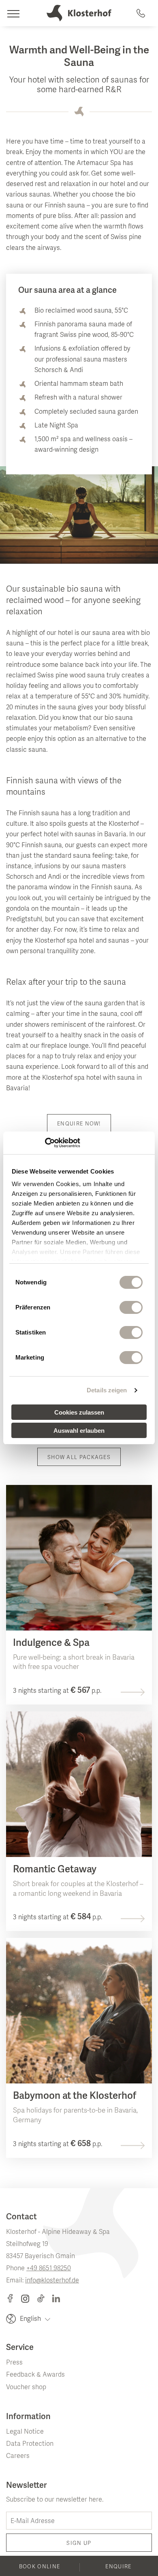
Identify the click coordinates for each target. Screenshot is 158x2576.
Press (14, 2363)
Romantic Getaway (55, 1870)
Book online (39, 2567)
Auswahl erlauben (79, 1431)
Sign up (79, 2544)
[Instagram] (29, 2299)
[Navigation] (13, 13)
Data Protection (30, 2444)
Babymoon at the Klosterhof (75, 2096)
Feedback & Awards (35, 2375)
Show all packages (79, 1458)
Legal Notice (25, 2432)
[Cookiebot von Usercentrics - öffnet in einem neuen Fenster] (45, 1143)
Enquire (118, 2567)
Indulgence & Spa (51, 1643)
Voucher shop (26, 2388)
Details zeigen (107, 1390)
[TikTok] (45, 2299)
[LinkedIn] (56, 2299)
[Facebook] (13, 2299)
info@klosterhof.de (52, 2281)
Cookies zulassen (79, 1412)
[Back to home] (79, 13)
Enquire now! (79, 1124)
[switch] (131, 1307)
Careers (18, 2456)
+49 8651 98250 (49, 2269)
